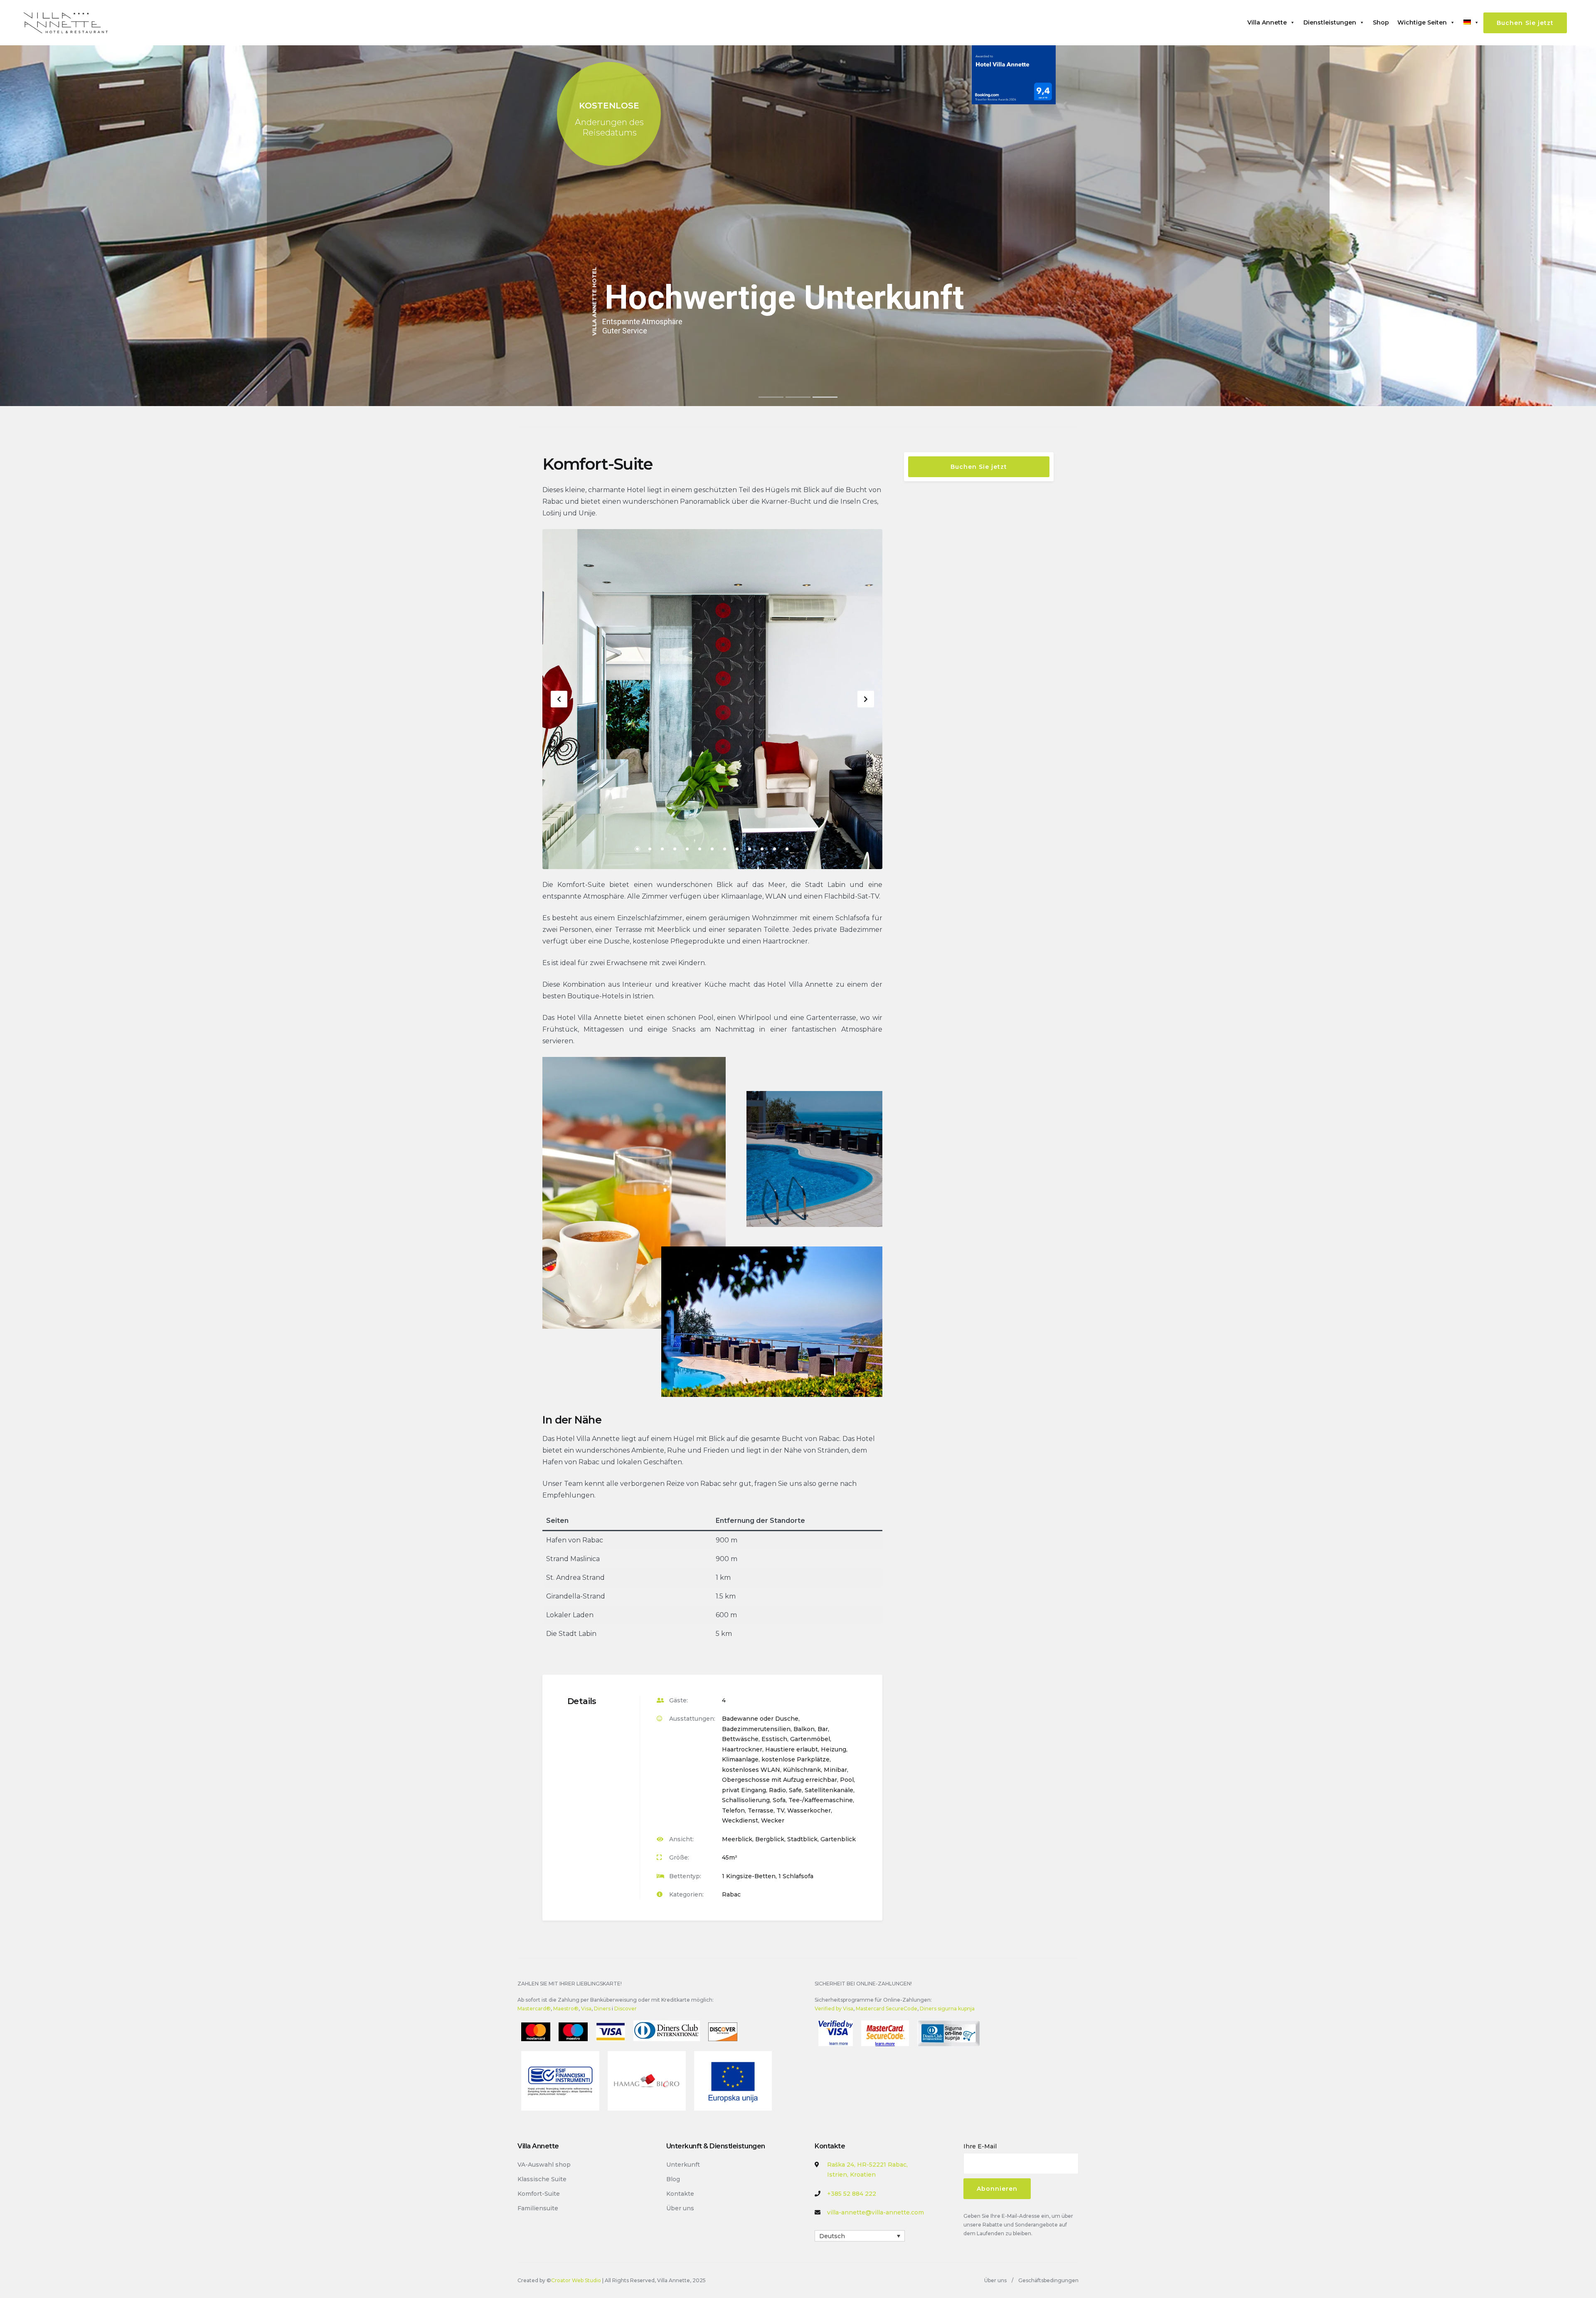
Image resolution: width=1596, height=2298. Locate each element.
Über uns (680, 2208)
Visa (586, 2009)
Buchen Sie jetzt (1525, 23)
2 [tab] (650, 849)
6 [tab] (700, 849)
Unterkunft (683, 2165)
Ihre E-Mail (980, 2146)
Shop (1381, 22)
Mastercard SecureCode (887, 2009)
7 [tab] (712, 849)
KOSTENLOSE (609, 106)
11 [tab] (762, 849)
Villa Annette (1267, 22)
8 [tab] (725, 849)
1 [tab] (637, 849)
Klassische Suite (542, 2179)
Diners (602, 2009)
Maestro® (566, 2009)
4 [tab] (675, 849)
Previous (559, 699)
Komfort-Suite (539, 2194)
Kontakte (680, 2194)
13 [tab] (787, 849)
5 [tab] (687, 849)
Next (866, 699)
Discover (626, 2009)
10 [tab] (750, 849)
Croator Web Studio (576, 2280)
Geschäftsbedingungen (1048, 2280)
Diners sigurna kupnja (947, 2009)
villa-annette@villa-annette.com (876, 2212)
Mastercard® (534, 2009)
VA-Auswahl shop (544, 2165)
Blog (673, 2179)
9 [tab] (737, 849)
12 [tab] (775, 849)
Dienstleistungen (1330, 22)
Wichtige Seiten (1422, 22)
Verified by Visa (834, 2009)
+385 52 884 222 (852, 2194)
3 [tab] (662, 849)
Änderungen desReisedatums (609, 123)
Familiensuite (538, 2208)
